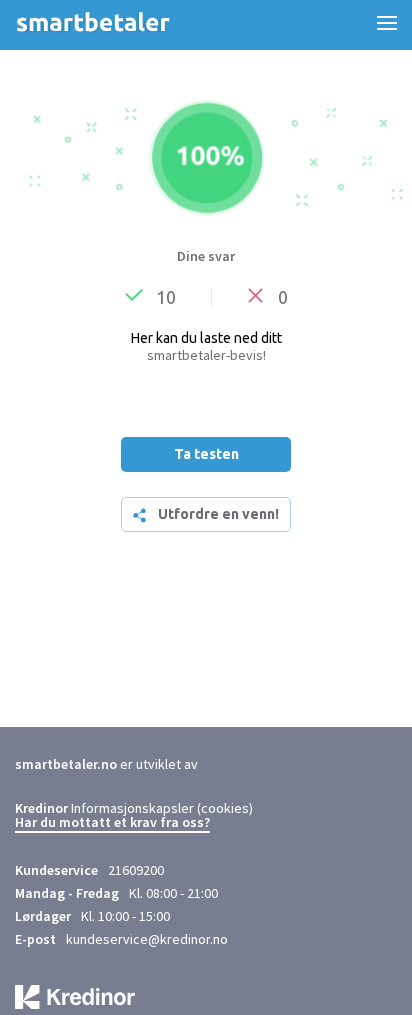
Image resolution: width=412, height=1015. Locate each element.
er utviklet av (106, 764)
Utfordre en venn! (218, 514)
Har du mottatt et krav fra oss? (112, 823)
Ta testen (206, 454)
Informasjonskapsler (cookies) (162, 808)
